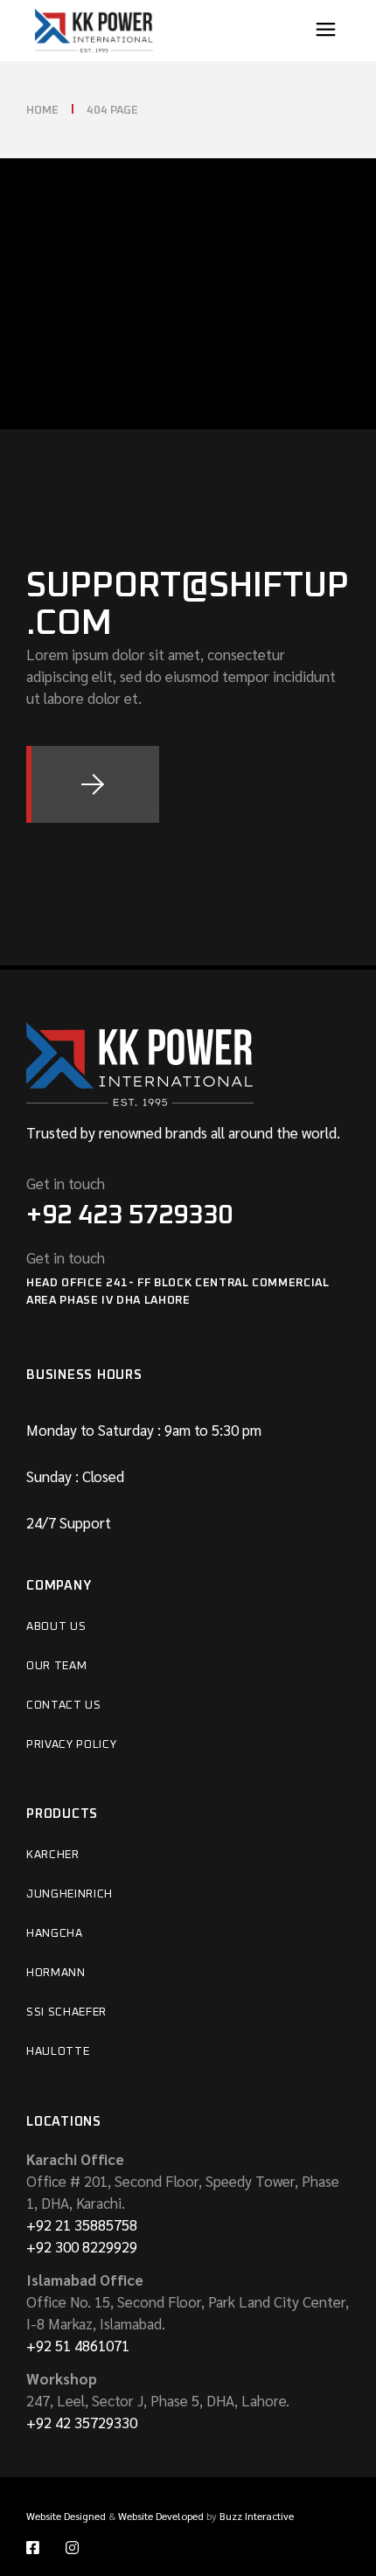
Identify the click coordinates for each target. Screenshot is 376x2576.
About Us (56, 1627)
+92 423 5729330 (129, 1215)
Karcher (53, 1855)
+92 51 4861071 (78, 2345)
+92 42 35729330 (82, 2422)
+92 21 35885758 (82, 2224)
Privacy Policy (71, 1745)
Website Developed (161, 2516)
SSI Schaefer (66, 2012)
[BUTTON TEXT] (93, 784)
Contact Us (64, 1706)
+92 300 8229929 (82, 2246)
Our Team (56, 1666)
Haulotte (58, 2052)
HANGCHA (55, 1934)
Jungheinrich (70, 1894)
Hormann (56, 1973)
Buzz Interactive (257, 2516)
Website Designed (66, 2516)
